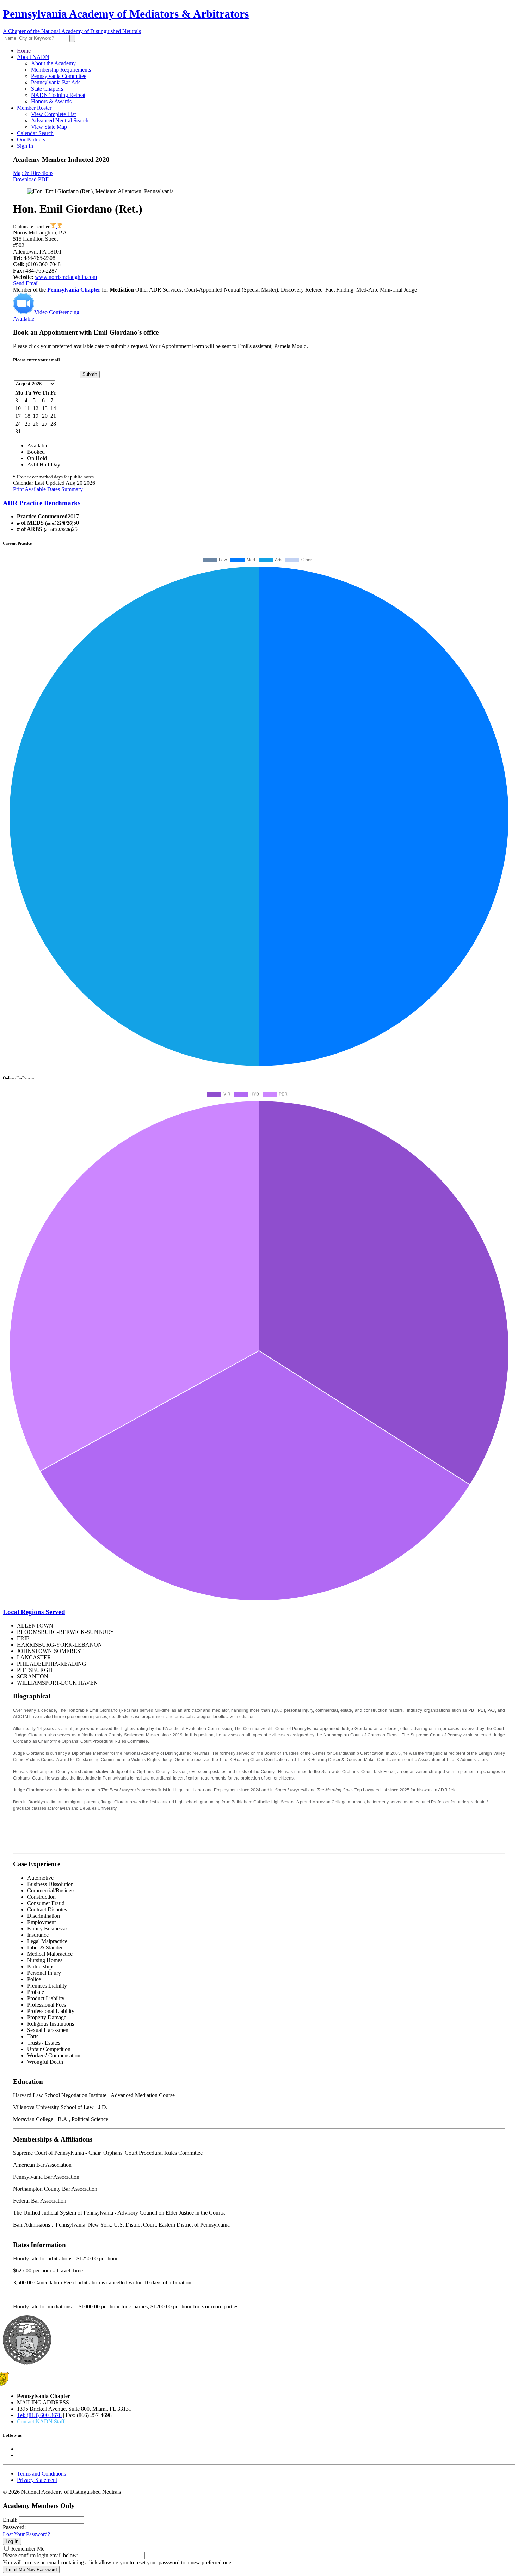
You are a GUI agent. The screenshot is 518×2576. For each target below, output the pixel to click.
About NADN (33, 57)
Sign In (25, 146)
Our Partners (31, 139)
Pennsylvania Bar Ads (56, 82)
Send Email (26, 283)
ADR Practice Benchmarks (42, 503)
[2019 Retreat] (54, 227)
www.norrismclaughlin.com (66, 277)
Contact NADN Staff (41, 2421)
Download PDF (31, 179)
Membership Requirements (61, 70)
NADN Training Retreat (58, 95)
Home (24, 51)
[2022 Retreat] (59, 227)
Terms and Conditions (41, 2474)
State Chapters (47, 89)
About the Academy (53, 63)
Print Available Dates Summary (48, 489)
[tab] (259, 503)
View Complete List (53, 114)
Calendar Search (35, 133)
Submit (90, 374)
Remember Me (28, 2549)
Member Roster (34, 108)
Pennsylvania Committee (59, 76)
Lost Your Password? (26, 2534)
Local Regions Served (34, 1612)
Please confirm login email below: (41, 2555)
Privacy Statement (37, 2480)
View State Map (49, 127)
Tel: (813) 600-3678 (39, 2415)
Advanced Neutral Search (60, 120)
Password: (14, 2527)
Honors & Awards (51, 101)
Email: (10, 2520)
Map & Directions (33, 173)
